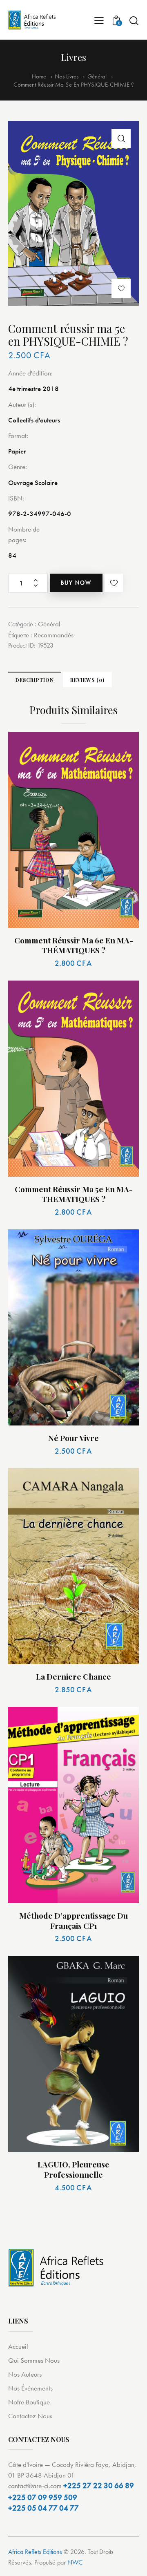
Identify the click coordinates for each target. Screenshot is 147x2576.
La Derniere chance (73, 1677)
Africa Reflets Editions (35, 2552)
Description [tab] (35, 680)
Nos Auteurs (25, 2374)
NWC (75, 2562)
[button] (121, 139)
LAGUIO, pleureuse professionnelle (73, 2169)
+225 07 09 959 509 (43, 2497)
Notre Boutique (29, 2402)
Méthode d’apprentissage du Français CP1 (73, 1920)
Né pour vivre (73, 1438)
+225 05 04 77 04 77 (43, 2508)
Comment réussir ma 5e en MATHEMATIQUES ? (74, 1194)
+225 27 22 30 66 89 (99, 2486)
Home (39, 77)
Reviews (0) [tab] (87, 680)
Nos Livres (67, 76)
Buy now (76, 583)
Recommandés (54, 635)
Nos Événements (30, 2388)
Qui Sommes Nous (34, 2360)
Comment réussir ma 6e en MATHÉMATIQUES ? (74, 945)
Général (97, 77)
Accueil (18, 2346)
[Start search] (134, 20)
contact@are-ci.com (35, 2486)
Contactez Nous (30, 2416)
